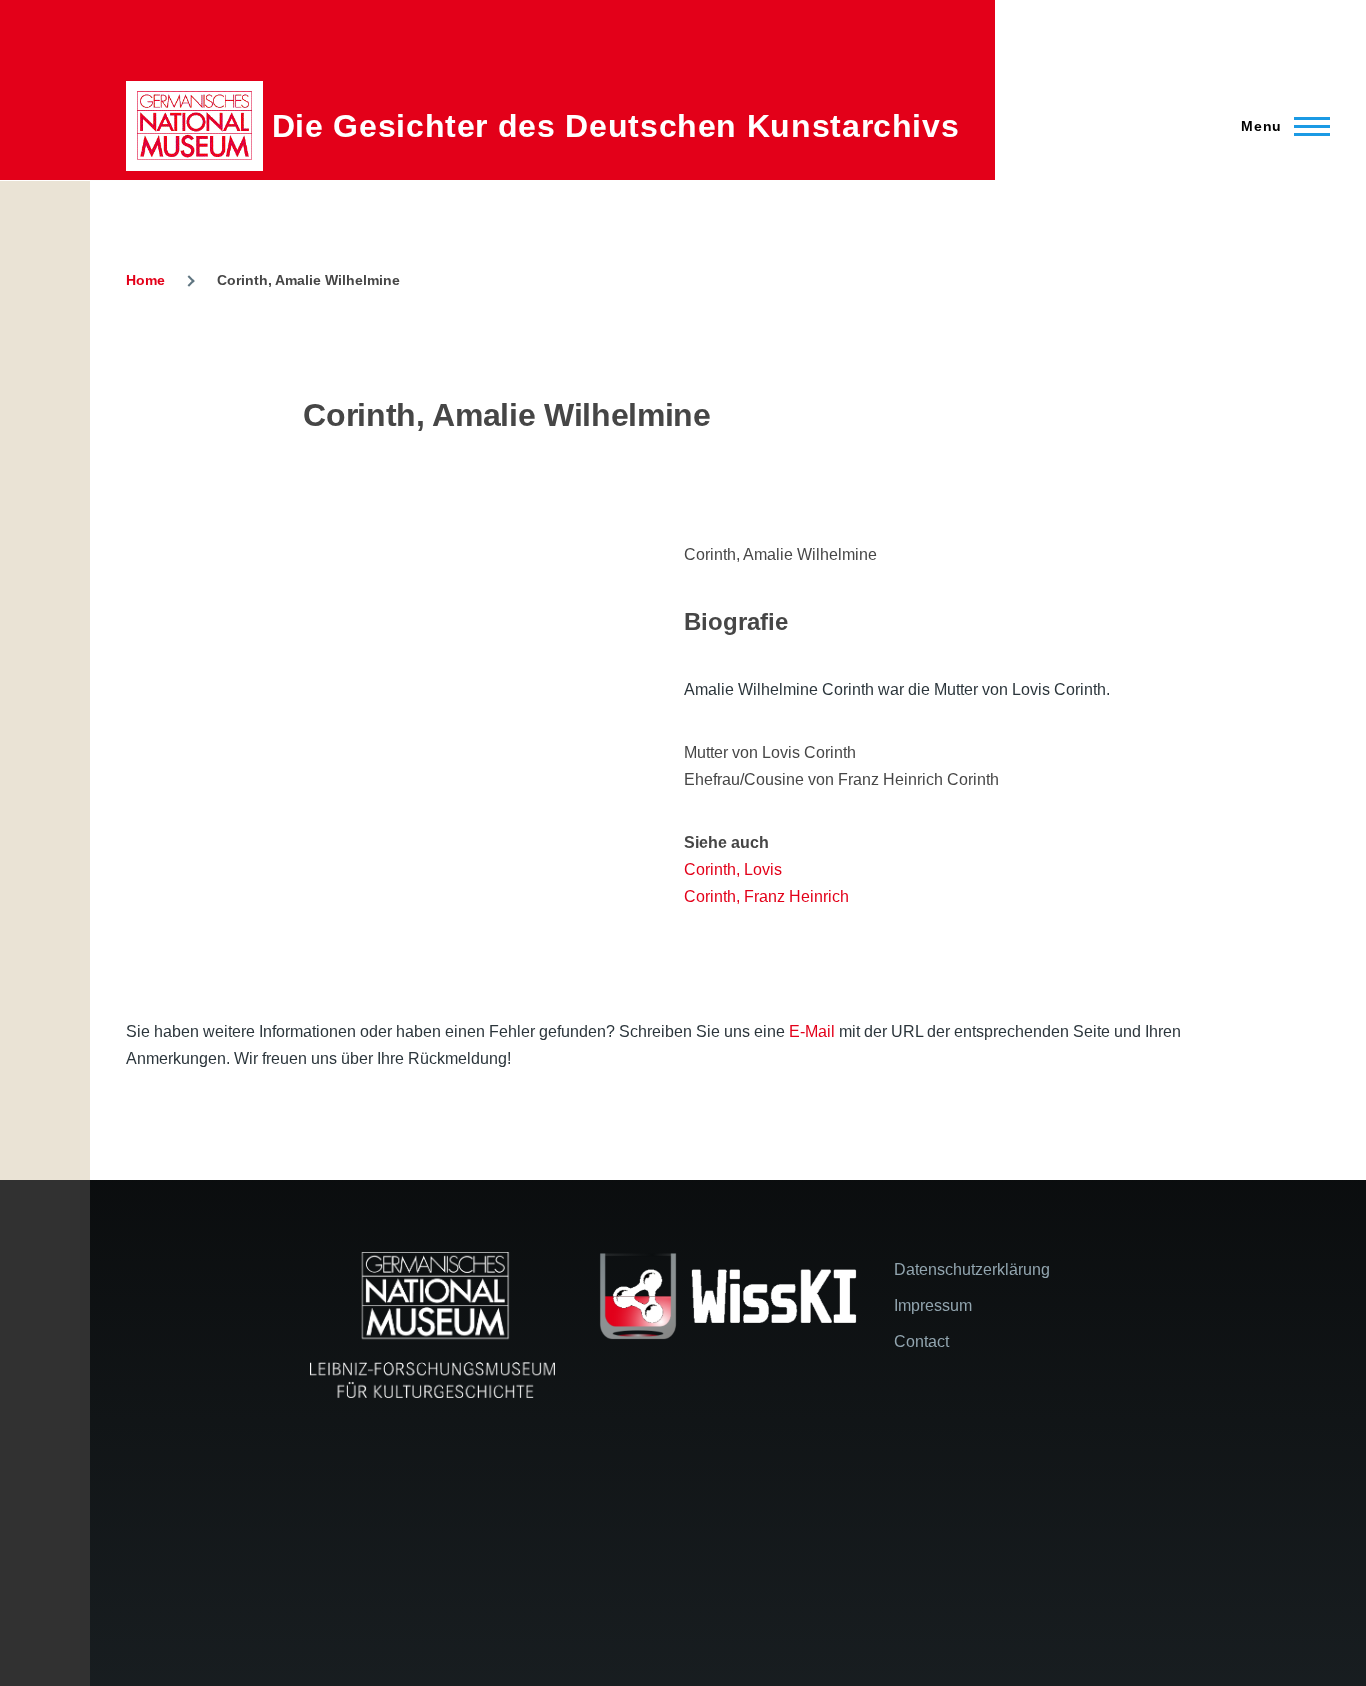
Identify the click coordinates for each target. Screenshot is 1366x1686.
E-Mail (812, 1031)
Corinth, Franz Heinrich (766, 896)
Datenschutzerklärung (972, 1269)
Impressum (933, 1305)
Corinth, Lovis (733, 869)
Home (145, 280)
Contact (921, 1341)
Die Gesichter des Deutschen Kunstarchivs (616, 126)
